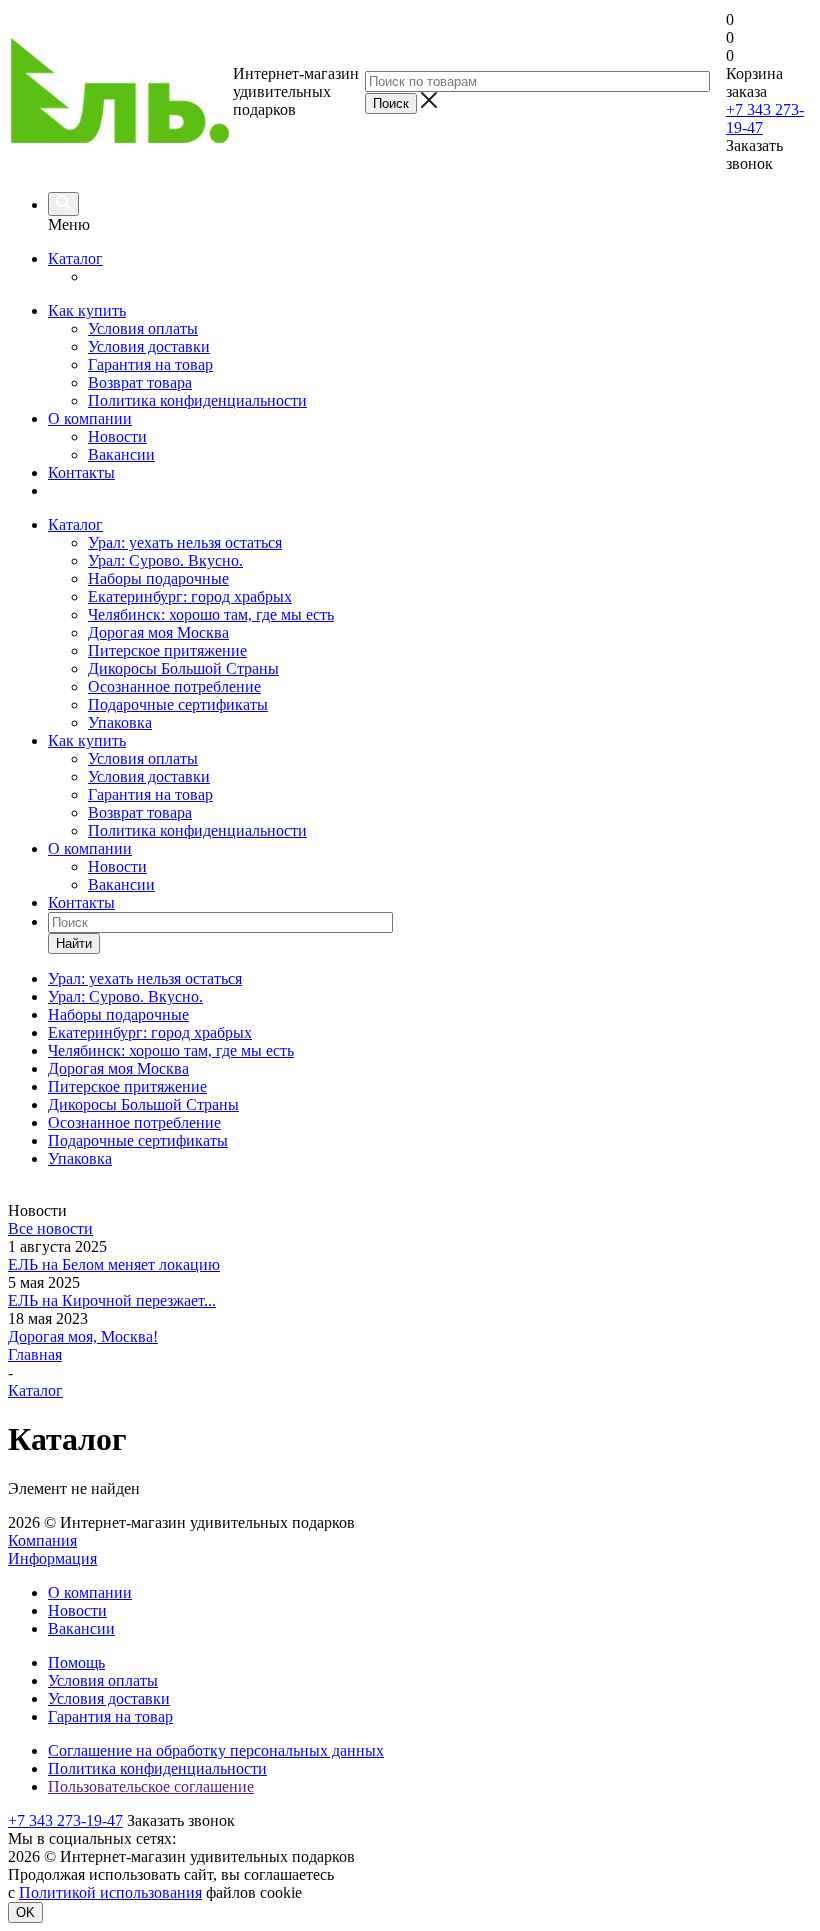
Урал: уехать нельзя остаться (185, 542)
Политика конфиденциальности (197, 400)
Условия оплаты (143, 328)
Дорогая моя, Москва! (83, 1336)
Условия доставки (149, 346)
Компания (42, 1540)
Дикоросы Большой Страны (183, 668)
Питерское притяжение (167, 650)
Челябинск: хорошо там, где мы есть (211, 614)
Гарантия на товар (150, 364)
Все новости (50, 1228)
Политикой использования (110, 1892)
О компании (90, 418)
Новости (117, 436)
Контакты (81, 472)
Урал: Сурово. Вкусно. (165, 560)
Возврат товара (140, 382)
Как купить (87, 310)
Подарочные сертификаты (178, 704)
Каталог (75, 258)
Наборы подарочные (158, 578)
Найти (74, 943)
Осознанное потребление (174, 686)
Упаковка (120, 722)
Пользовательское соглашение (151, 1786)
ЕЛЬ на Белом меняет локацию (114, 1264)
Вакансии (121, 454)
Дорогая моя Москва (158, 632)
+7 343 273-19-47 (65, 1820)
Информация (52, 1558)
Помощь (76, 1662)
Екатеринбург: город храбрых (190, 596)
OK (25, 1912)
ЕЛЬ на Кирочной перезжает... (112, 1300)
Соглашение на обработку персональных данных (216, 1750)
